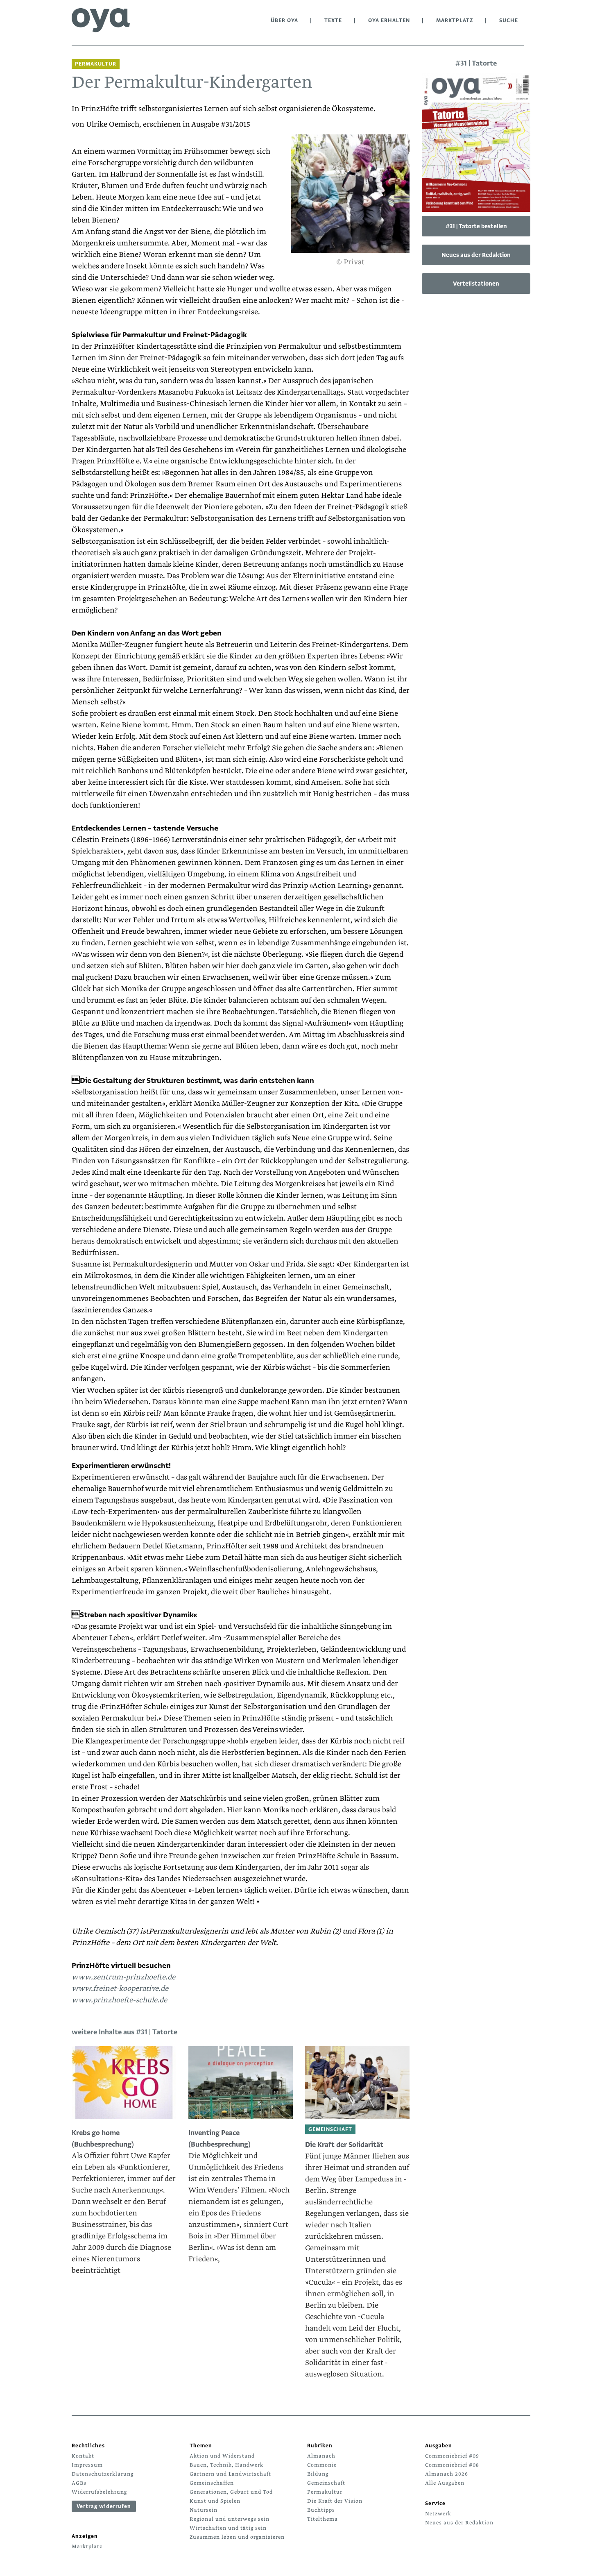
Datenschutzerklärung (103, 2474)
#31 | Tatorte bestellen (476, 226)
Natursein (204, 2510)
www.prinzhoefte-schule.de (119, 2000)
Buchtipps (321, 2510)
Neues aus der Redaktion (476, 255)
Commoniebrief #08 (452, 2465)
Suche (509, 20)
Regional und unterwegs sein (230, 2519)
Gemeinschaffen (212, 2483)
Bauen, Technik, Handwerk (226, 2465)
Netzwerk (438, 2514)
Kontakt (83, 2456)
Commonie (322, 2465)
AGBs (79, 2483)
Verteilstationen (476, 284)
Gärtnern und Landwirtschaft (230, 2474)
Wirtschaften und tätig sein (228, 2528)
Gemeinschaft (326, 2483)
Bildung (318, 2474)
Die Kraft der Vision (335, 2501)
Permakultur (325, 2492)
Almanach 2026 (447, 2474)
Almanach (321, 2456)
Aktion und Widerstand (222, 2456)
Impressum (87, 2465)
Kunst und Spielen (215, 2501)
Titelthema (322, 2519)
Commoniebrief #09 (452, 2456)
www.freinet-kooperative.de (120, 1989)
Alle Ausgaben (445, 2483)
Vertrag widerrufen (104, 2506)
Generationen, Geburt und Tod (231, 2492)
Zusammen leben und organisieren (237, 2537)
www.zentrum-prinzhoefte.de (123, 1977)
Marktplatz (455, 20)
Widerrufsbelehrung (99, 2492)
